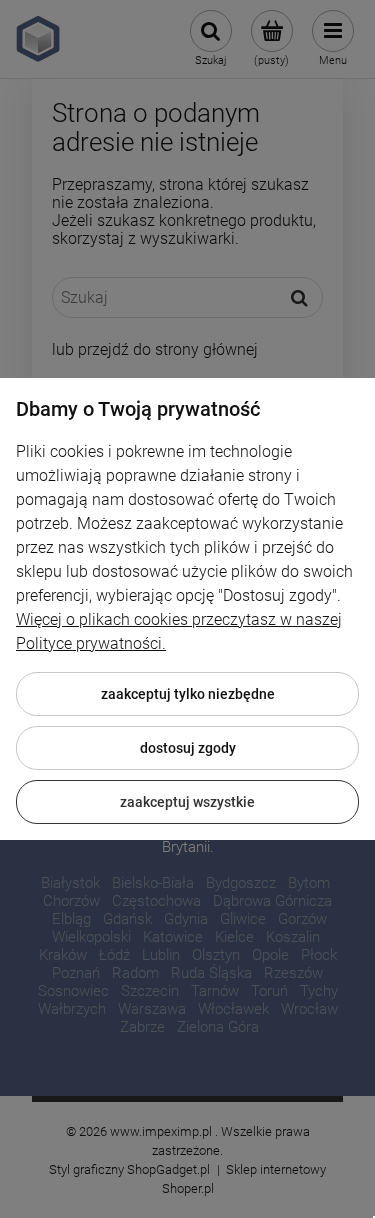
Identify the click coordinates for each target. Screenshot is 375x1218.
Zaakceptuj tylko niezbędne (188, 694)
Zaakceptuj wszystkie (187, 802)
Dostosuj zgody (188, 748)
